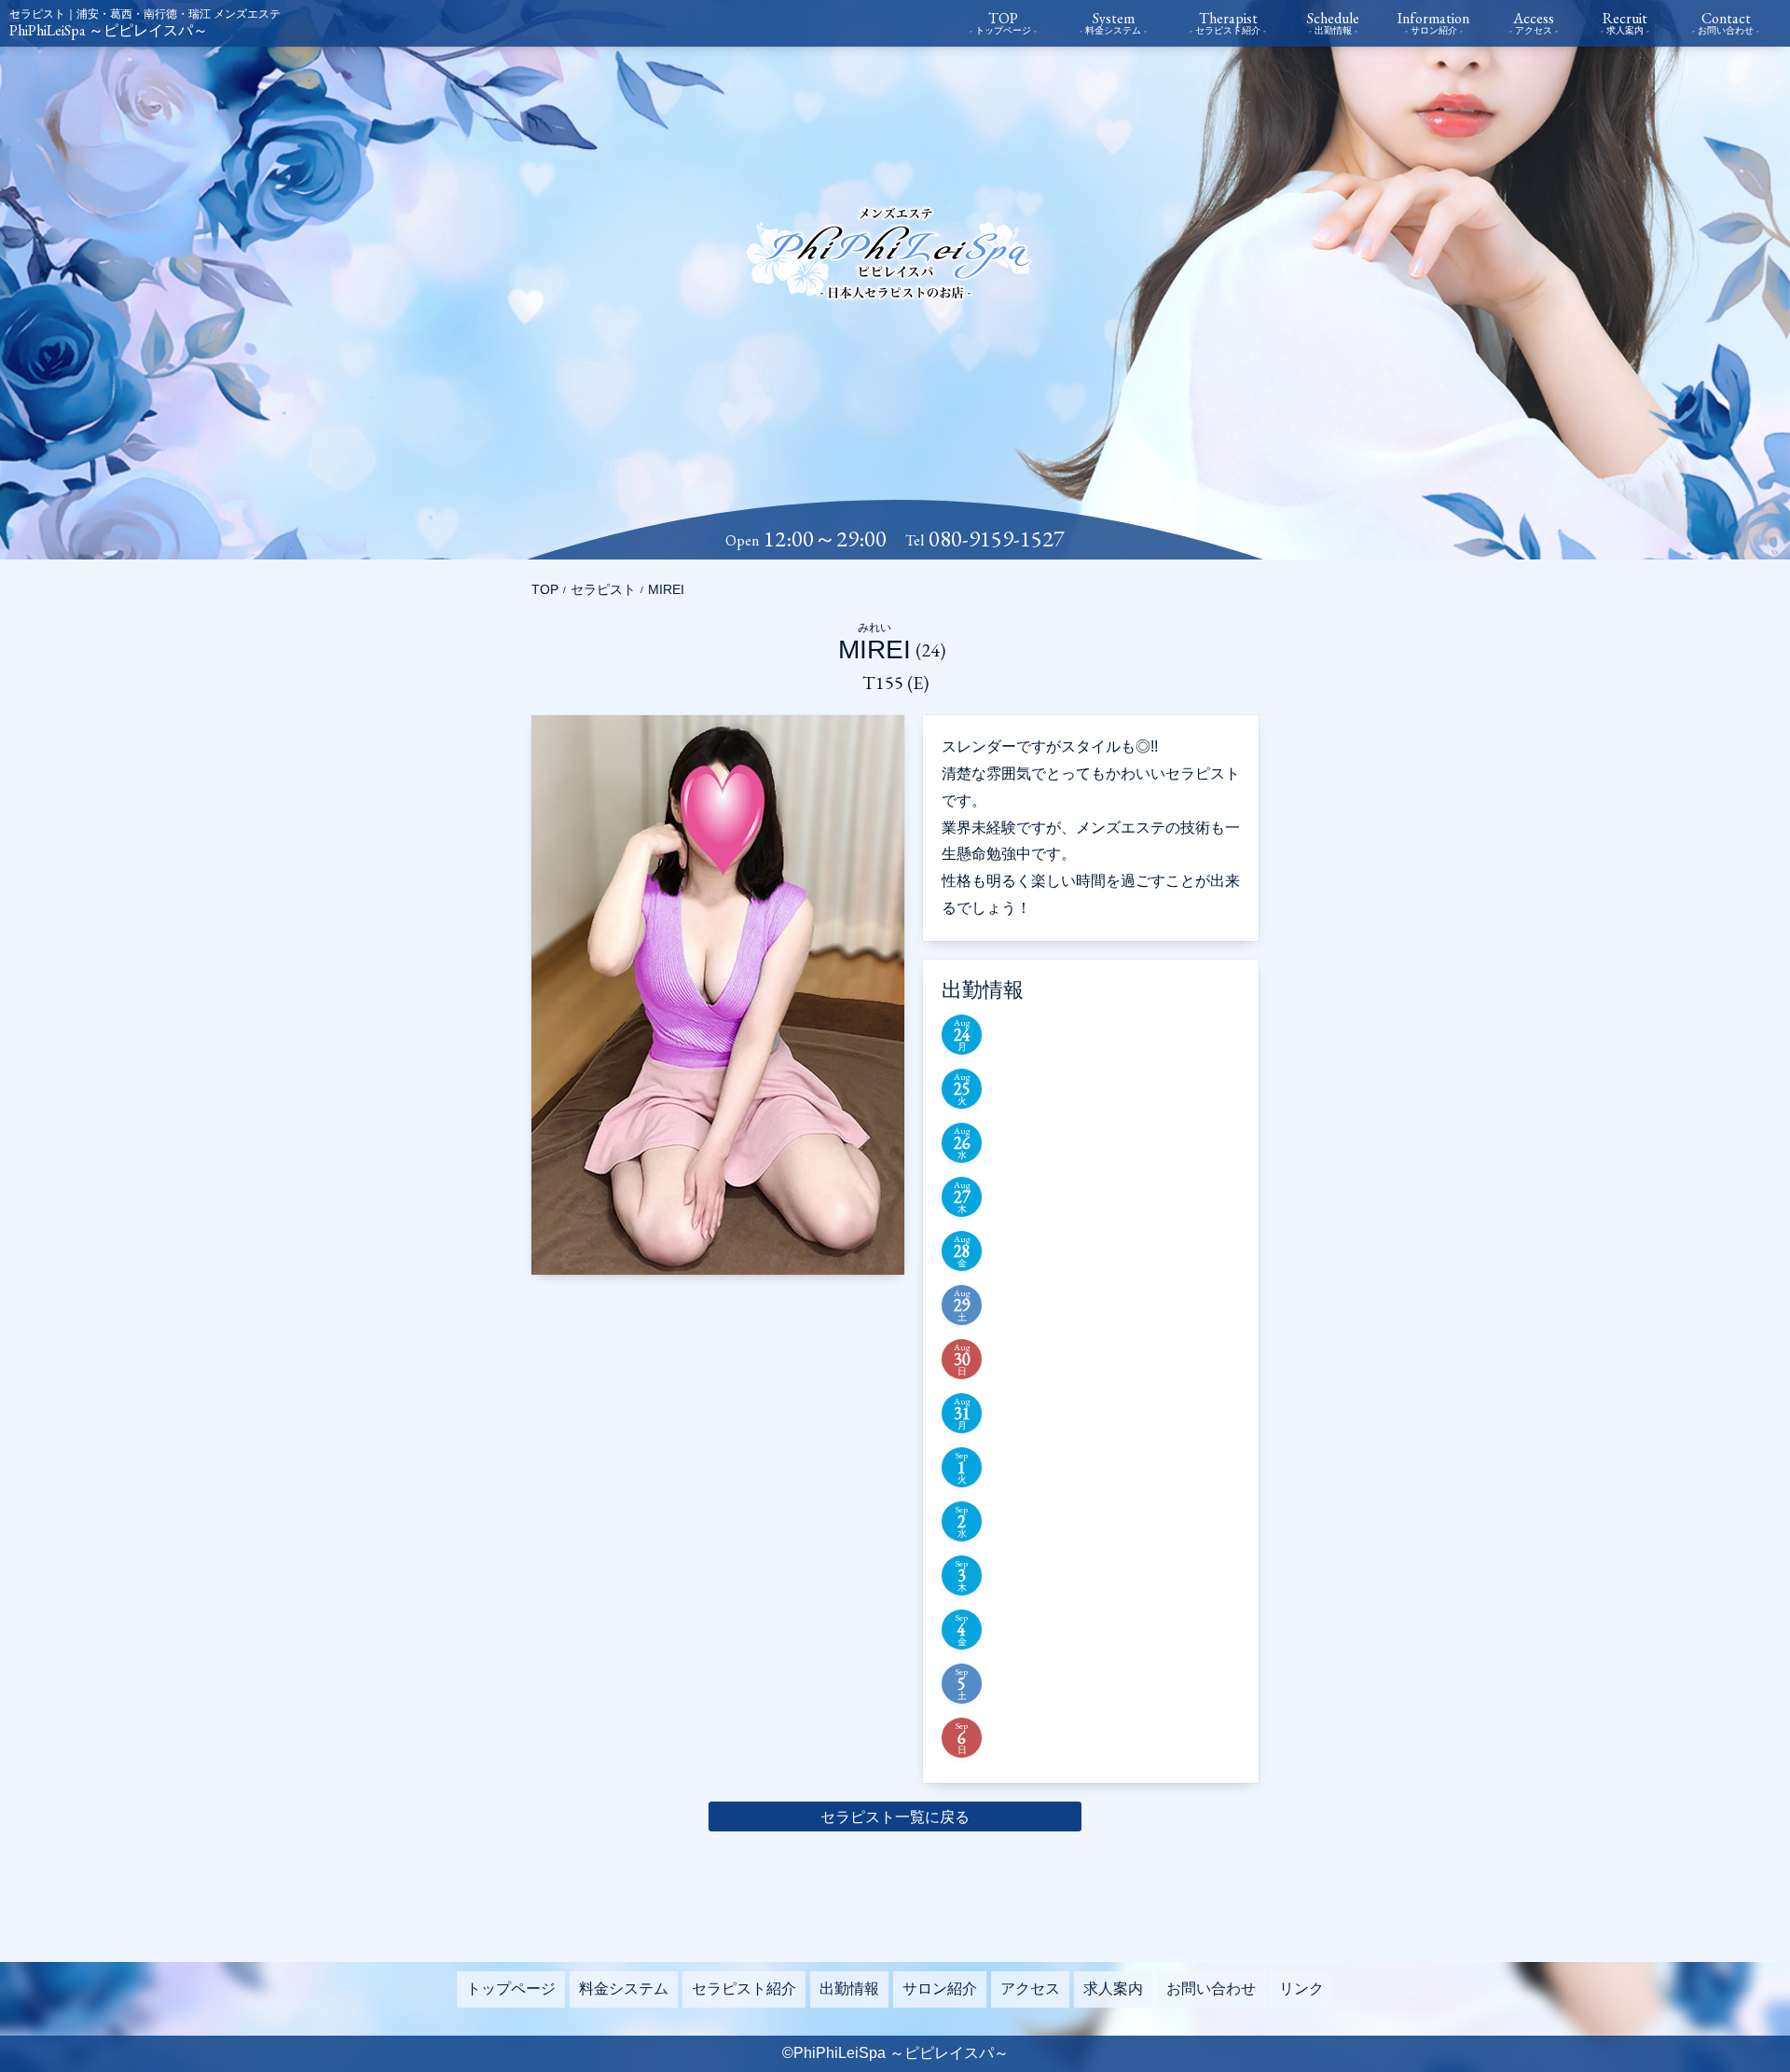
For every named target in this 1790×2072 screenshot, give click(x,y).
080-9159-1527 (997, 539)
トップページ (511, 1989)
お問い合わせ (1211, 1989)
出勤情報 (849, 1989)
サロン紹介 (940, 1989)
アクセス (1030, 1989)
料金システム (624, 1989)
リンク (1301, 1989)
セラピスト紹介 (744, 1989)
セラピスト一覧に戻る (895, 1817)
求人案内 (1113, 1989)
